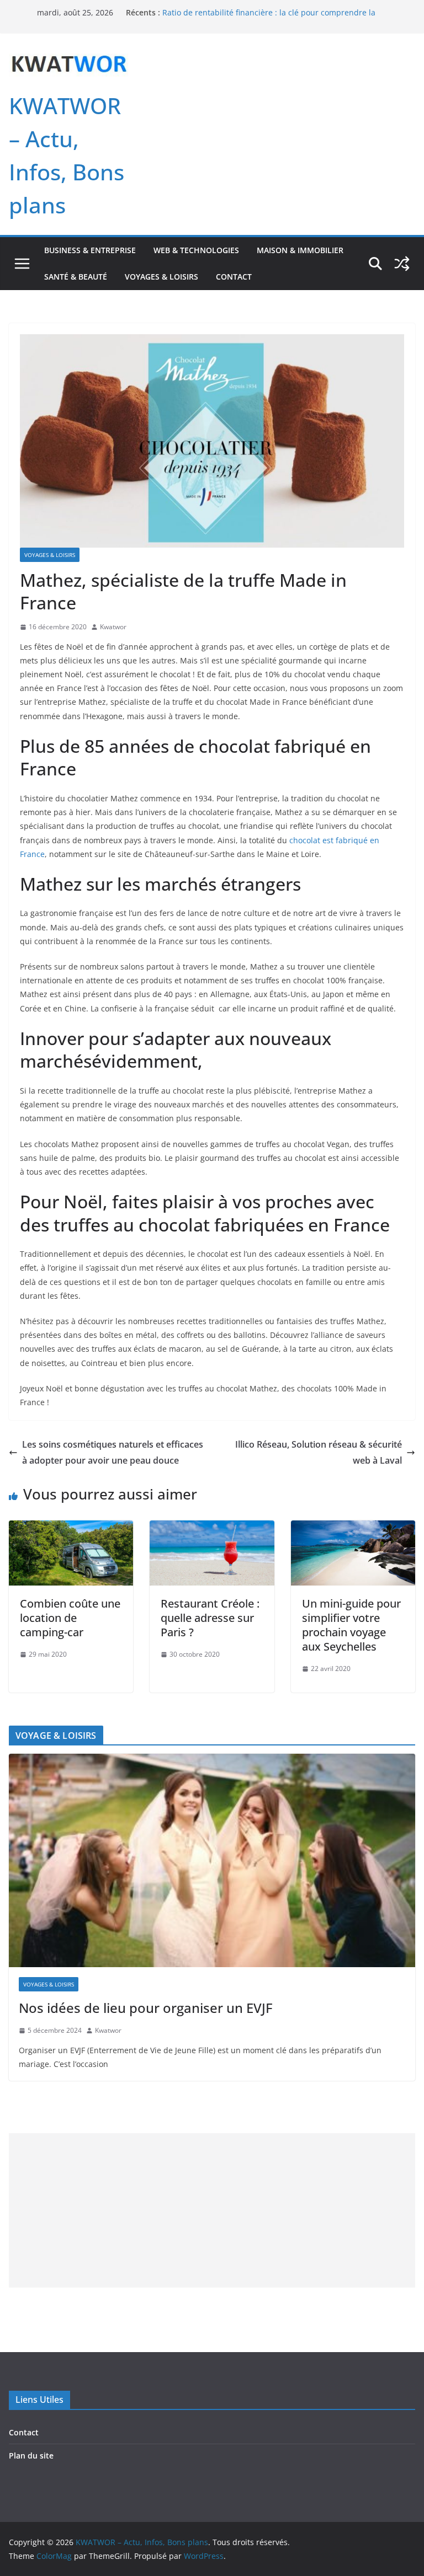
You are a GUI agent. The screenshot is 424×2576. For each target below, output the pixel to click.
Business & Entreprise (90, 250)
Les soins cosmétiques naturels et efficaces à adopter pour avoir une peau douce (113, 1452)
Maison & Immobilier (300, 250)
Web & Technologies (196, 250)
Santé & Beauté (76, 277)
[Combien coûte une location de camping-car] (71, 1528)
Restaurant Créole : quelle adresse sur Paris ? (210, 1618)
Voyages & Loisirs (161, 277)
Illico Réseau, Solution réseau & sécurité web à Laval (319, 1452)
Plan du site (31, 2455)
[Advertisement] (212, 2210)
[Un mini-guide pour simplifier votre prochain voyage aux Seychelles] (353, 1528)
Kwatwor (113, 627)
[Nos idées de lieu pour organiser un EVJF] (212, 1860)
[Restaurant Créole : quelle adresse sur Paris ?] (212, 1528)
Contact (234, 277)
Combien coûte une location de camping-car (70, 1618)
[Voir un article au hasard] (402, 264)
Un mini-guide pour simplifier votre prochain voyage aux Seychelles (351, 1625)
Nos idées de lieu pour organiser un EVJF (146, 2008)
